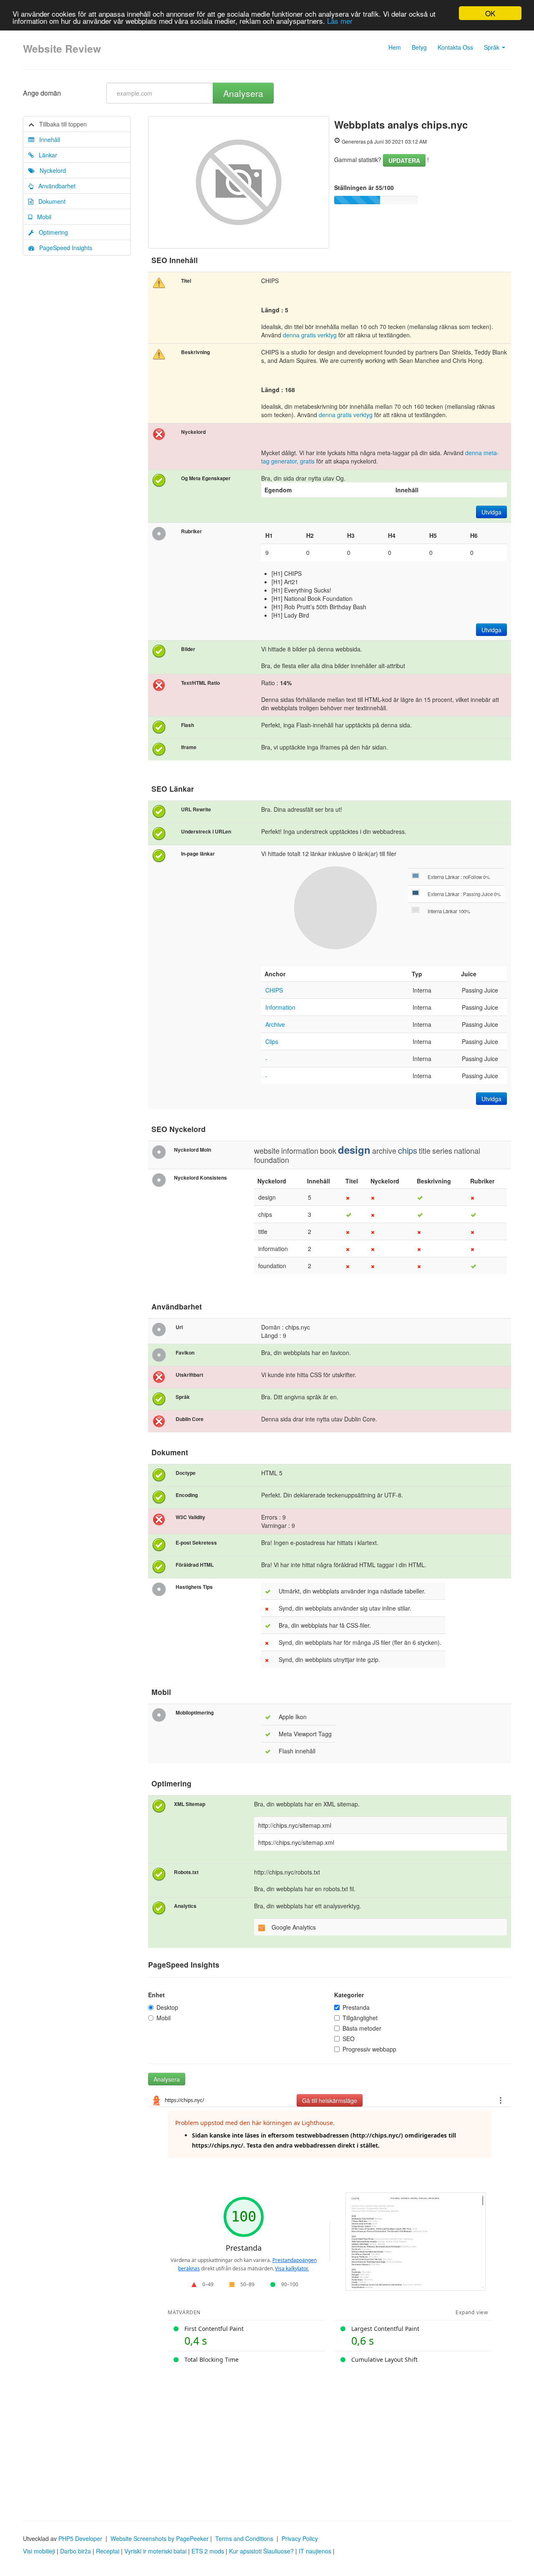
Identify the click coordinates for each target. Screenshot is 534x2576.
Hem (395, 47)
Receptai (108, 2551)
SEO (349, 2039)
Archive (275, 1024)
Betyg (419, 47)
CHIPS (274, 990)
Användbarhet (54, 186)
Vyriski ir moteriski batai (155, 2551)
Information (280, 1007)
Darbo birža (76, 2551)
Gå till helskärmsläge (330, 2100)
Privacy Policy (300, 2538)
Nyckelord (50, 170)
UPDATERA (404, 160)
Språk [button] (492, 47)
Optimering (51, 232)
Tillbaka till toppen (60, 124)
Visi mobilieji (39, 2551)
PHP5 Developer (80, 2538)
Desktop (167, 2007)
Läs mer (340, 21)
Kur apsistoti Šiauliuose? (261, 2551)
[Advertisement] (267, 2437)
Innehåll (47, 139)
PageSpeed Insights (63, 248)
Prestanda (356, 2007)
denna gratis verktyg (310, 335)
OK (490, 13)
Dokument (49, 201)
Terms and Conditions (244, 2538)
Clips (272, 1041)
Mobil (42, 217)
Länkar (45, 155)
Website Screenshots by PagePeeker (160, 2538)
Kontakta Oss (455, 47)
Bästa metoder (362, 2028)
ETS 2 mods (208, 2551)
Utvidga (491, 512)
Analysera (243, 93)
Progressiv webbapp (369, 2049)
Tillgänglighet (360, 2018)
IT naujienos (315, 2551)
